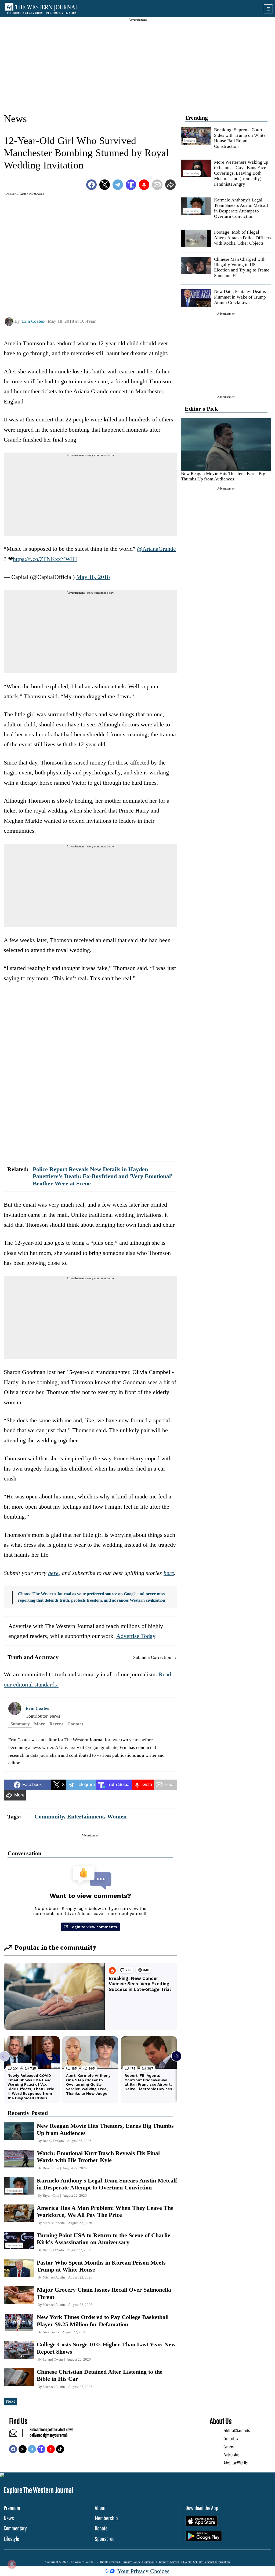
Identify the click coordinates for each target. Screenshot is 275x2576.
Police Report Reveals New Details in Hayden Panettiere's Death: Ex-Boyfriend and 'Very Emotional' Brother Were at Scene (103, 1176)
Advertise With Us (236, 2463)
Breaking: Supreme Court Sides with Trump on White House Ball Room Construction (240, 138)
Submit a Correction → (155, 1657)
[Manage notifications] (12, 2564)
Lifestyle (11, 2539)
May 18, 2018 (93, 577)
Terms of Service (169, 2562)
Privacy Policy (131, 2562)
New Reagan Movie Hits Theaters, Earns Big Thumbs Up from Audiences (223, 476)
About (100, 2508)
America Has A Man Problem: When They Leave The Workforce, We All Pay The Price (105, 2211)
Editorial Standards (237, 2430)
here (53, 1573)
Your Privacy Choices (143, 2571)
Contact (75, 1724)
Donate (101, 2528)
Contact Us (231, 2439)
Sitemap (149, 2562)
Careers (229, 2447)
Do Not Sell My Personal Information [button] (207, 2562)
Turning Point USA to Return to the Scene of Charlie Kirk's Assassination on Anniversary (104, 2239)
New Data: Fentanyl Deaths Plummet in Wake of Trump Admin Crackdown (240, 297)
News (15, 119)
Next (10, 2401)
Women (117, 1816)
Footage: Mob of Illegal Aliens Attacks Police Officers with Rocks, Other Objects (243, 238)
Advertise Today (136, 1636)
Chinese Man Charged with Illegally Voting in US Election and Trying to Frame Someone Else (242, 267)
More (40, 1724)
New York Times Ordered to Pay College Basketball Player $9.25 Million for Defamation (103, 2320)
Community (49, 1816)
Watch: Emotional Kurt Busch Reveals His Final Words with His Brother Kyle (98, 2157)
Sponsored (105, 2539)
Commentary (15, 2528)
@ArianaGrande (156, 549)
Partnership (231, 2455)
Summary (20, 1724)
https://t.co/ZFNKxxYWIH (45, 559)
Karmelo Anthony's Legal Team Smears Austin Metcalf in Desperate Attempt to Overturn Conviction (241, 208)
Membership (106, 2518)
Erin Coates (37, 1708)
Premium (12, 2508)
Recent (56, 1724)
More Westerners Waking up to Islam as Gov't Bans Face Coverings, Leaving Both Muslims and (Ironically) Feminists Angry (241, 173)
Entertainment (86, 1816)
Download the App (202, 2508)
